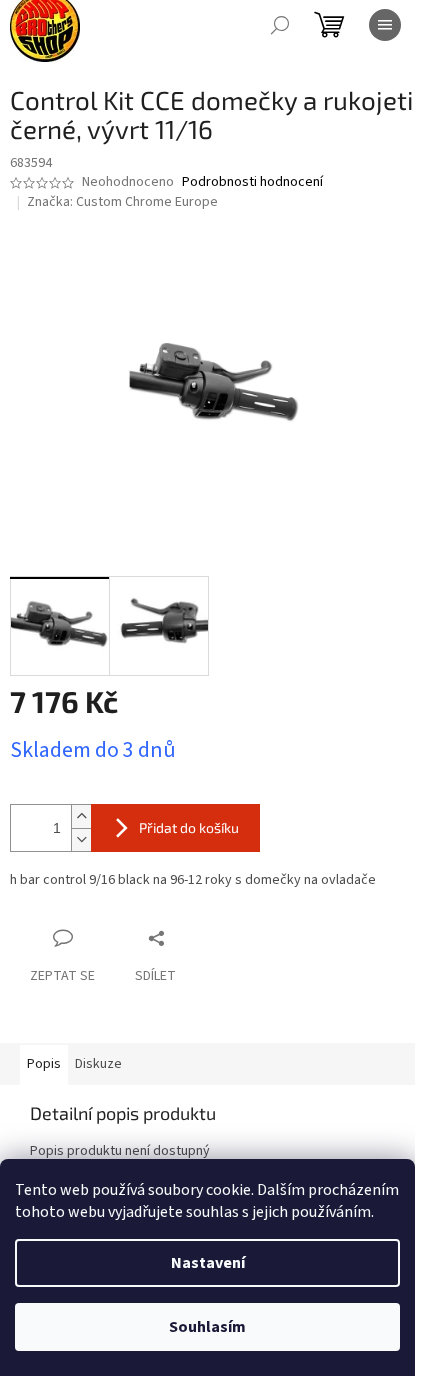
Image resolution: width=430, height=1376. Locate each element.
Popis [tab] (44, 1064)
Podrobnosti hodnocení (252, 182)
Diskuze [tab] (98, 1064)
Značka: (122, 202)
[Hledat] (280, 25)
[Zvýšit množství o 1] (81, 816)
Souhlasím (207, 1327)
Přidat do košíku (189, 827)
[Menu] (385, 25)
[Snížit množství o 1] (81, 839)
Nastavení (208, 1263)
